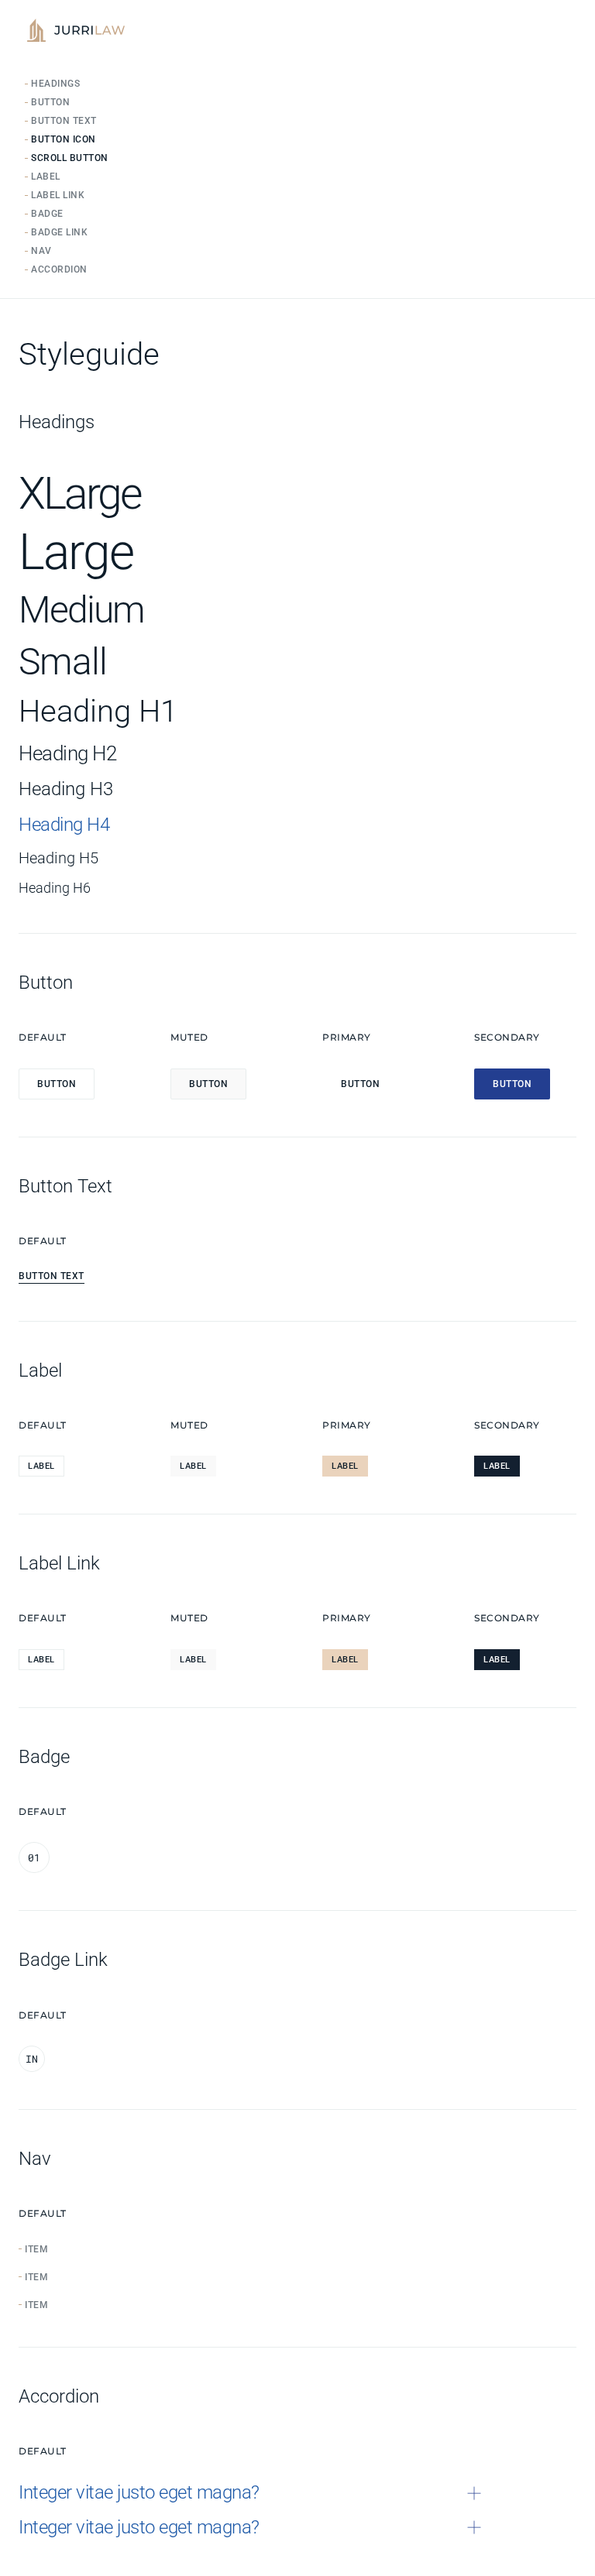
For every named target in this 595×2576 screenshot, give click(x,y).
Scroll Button (70, 158)
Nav (41, 251)
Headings (55, 84)
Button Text (64, 121)
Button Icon (64, 139)
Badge (47, 214)
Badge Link (59, 232)
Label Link (58, 195)
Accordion (59, 269)
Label (46, 177)
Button (50, 102)
